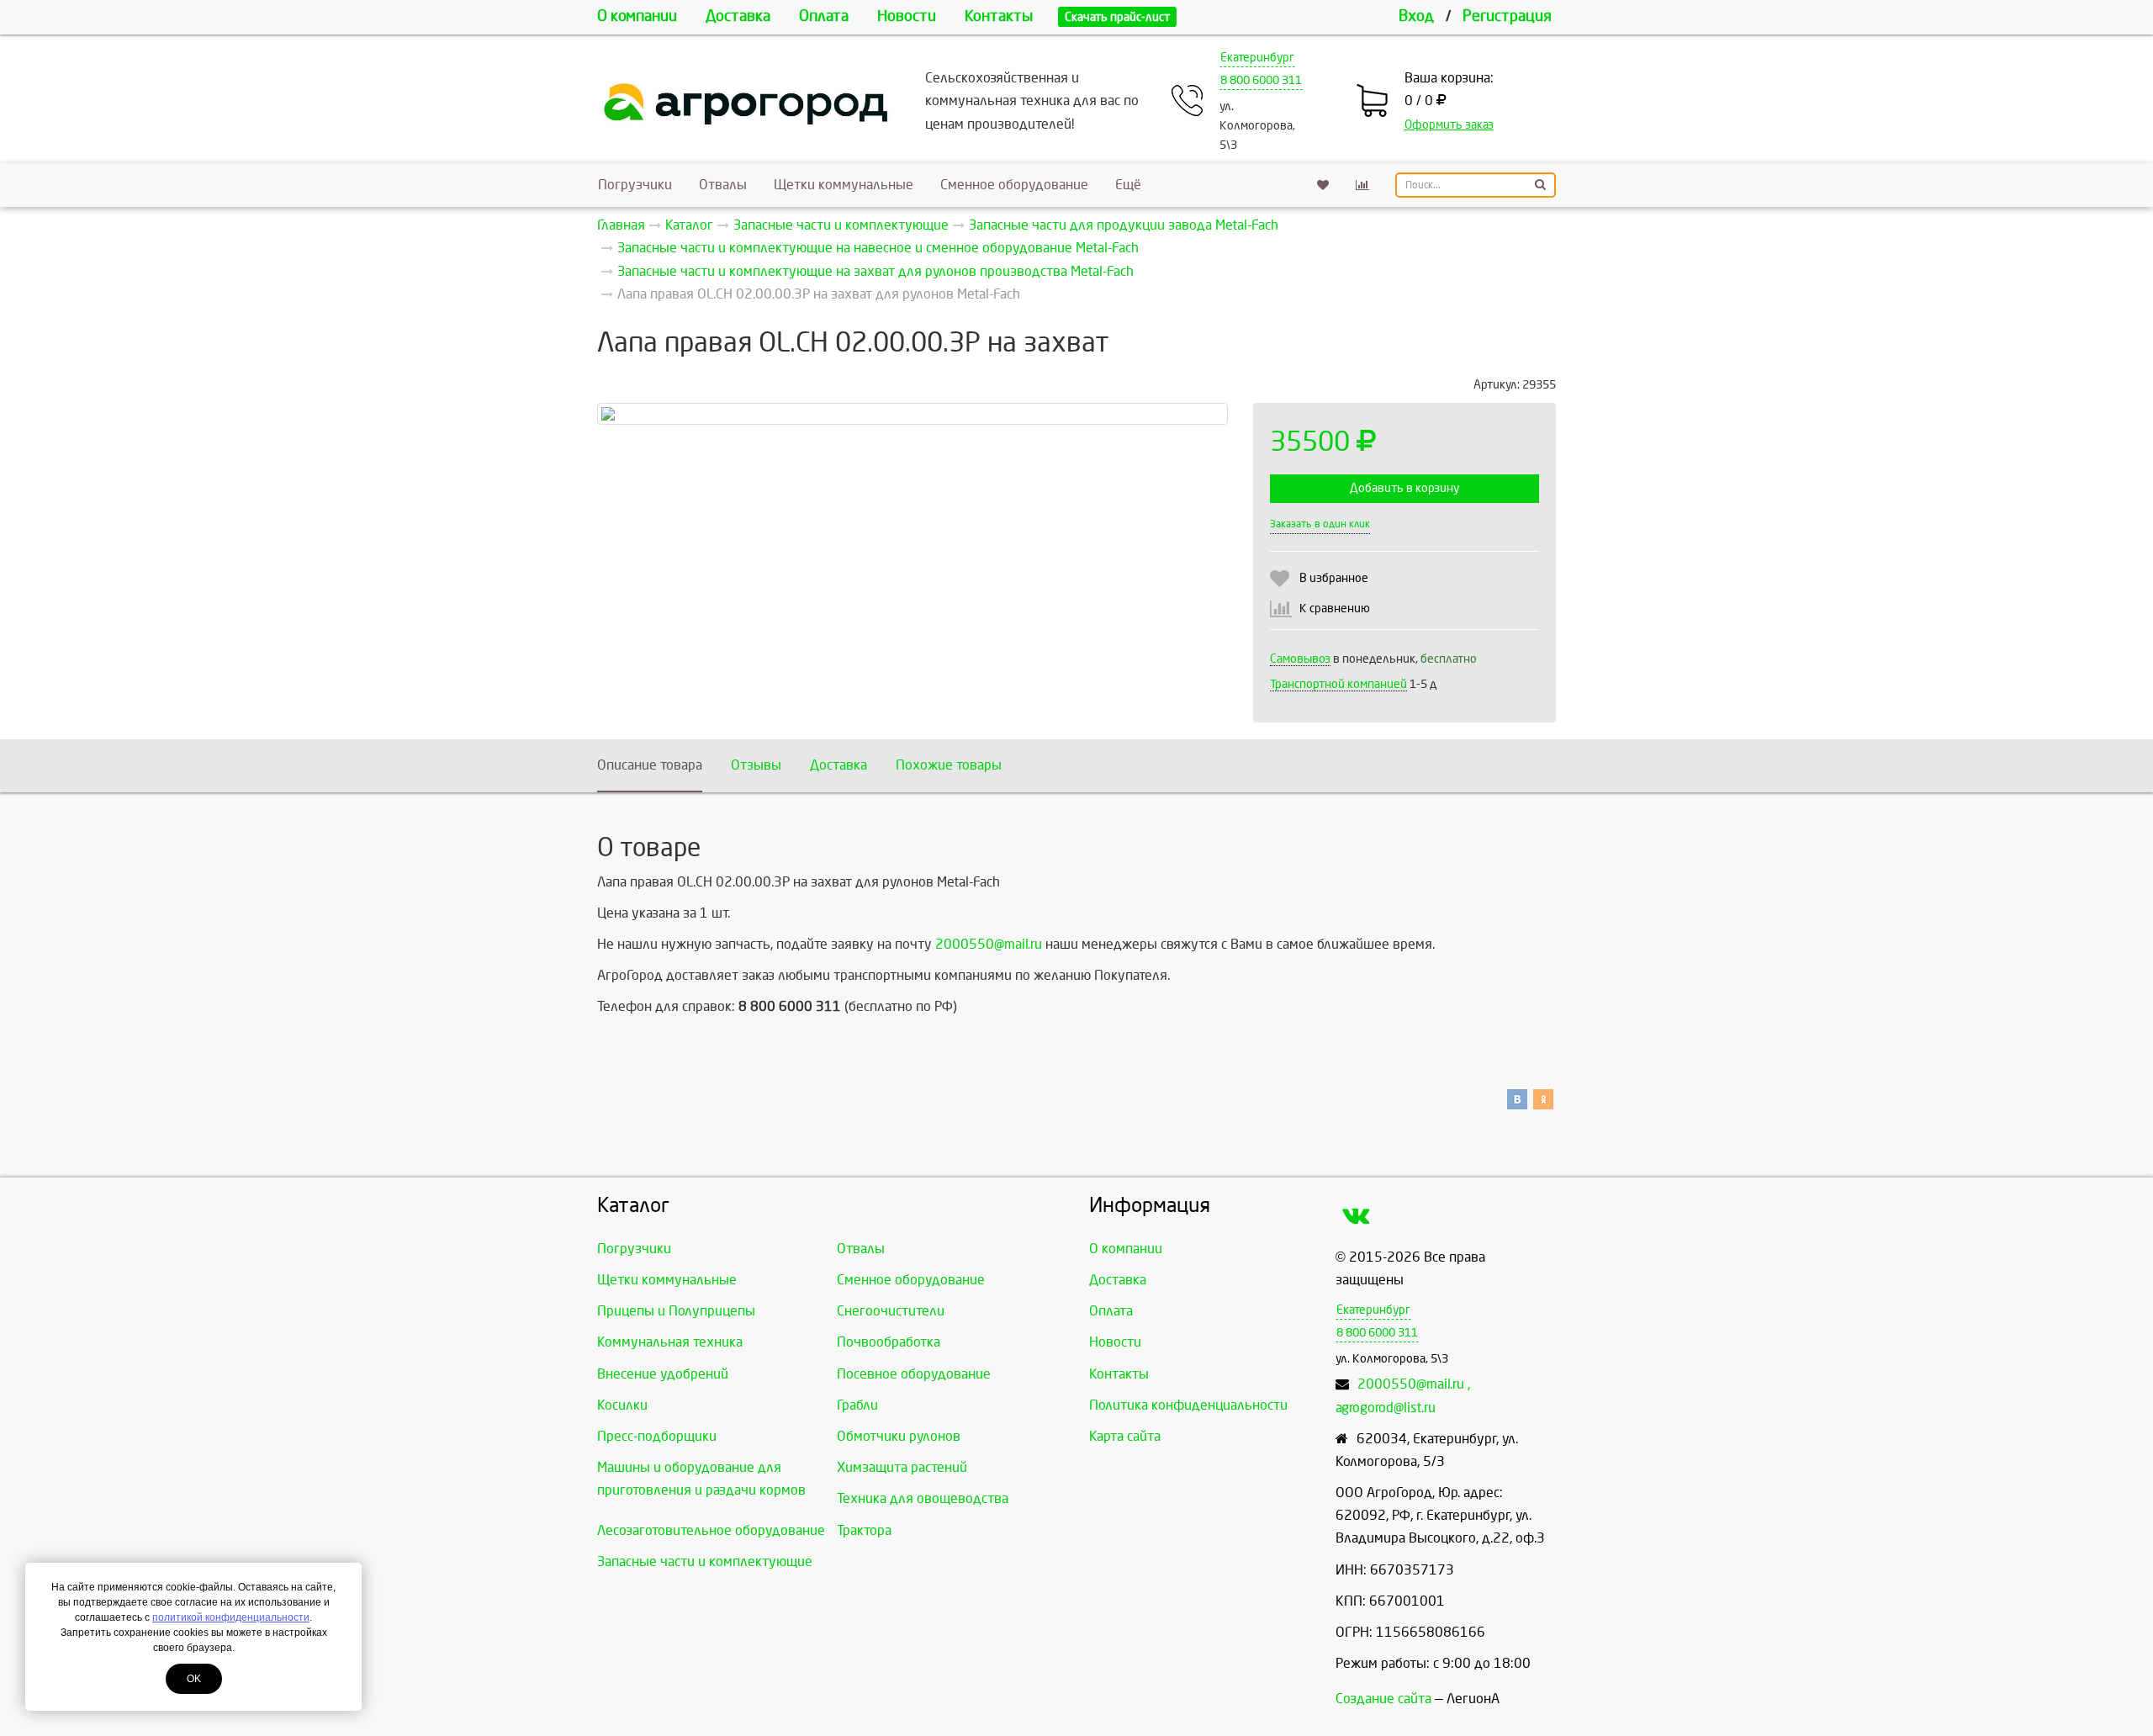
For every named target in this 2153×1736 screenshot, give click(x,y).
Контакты (999, 16)
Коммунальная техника (670, 1342)
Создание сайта (1383, 1699)
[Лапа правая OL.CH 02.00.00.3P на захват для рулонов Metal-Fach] (913, 414)
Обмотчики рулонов (899, 1436)
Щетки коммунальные (844, 185)
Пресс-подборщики (657, 1436)
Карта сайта (1125, 1436)
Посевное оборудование (914, 1374)
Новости (907, 16)
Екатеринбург (1257, 58)
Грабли (857, 1405)
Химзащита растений (902, 1467)
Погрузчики (635, 185)
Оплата (824, 16)
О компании (637, 16)
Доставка (738, 16)
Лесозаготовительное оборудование (711, 1530)
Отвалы (723, 185)
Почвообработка (889, 1342)
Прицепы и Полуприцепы (676, 1311)
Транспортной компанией (1338, 684)
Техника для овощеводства (923, 1498)
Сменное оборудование (1014, 185)
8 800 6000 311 (1261, 80)
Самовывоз (1300, 659)
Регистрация (1507, 16)
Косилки (622, 1405)
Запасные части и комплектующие (705, 1561)
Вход (1416, 16)
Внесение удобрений (663, 1374)
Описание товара (650, 765)
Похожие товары (949, 765)
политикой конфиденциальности (231, 1617)
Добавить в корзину (1404, 488)
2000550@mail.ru (989, 944)
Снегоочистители (891, 1311)
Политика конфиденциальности (1188, 1405)
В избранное (1334, 578)
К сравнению (1335, 609)
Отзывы (756, 765)
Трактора (864, 1530)
